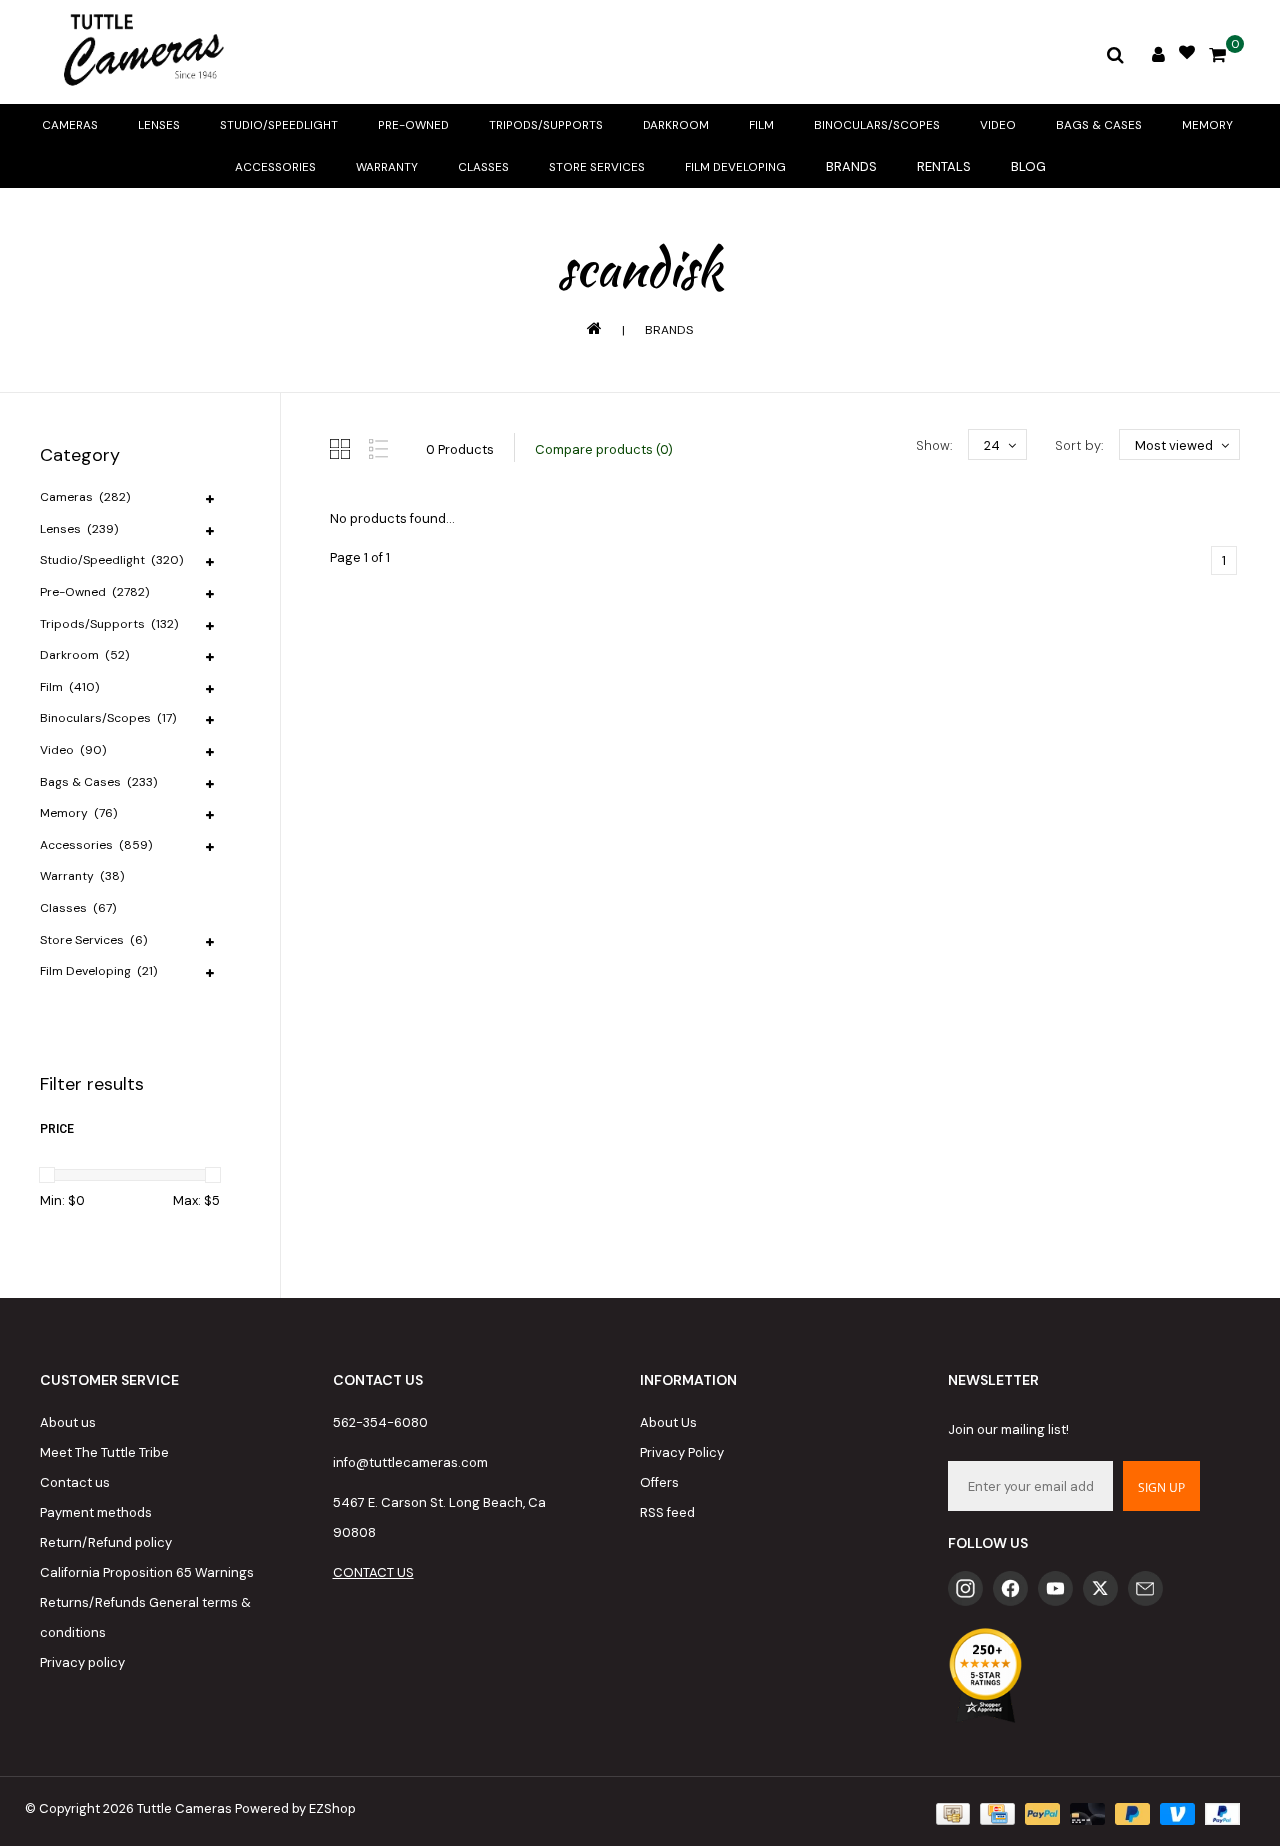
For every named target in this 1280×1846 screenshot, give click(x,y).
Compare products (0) (604, 449)
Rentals (944, 166)
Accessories (275, 167)
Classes (483, 167)
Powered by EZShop (295, 1808)
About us (68, 1422)
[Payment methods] (951, 1813)
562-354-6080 (380, 1422)
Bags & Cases (1099, 125)
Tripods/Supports (546, 125)
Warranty (387, 167)
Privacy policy (82, 1662)
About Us (668, 1422)
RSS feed (667, 1512)
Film (761, 125)
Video (998, 125)
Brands (851, 166)
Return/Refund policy (106, 1542)
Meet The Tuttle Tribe (104, 1452)
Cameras (70, 125)
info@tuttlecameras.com (410, 1462)
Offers (659, 1482)
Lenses (159, 125)
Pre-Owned (413, 125)
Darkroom (676, 125)
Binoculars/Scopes (877, 125)
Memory (1207, 125)
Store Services (597, 167)
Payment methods (96, 1512)
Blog (1028, 166)
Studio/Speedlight (279, 125)
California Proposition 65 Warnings (147, 1572)
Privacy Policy (682, 1452)
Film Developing (735, 167)
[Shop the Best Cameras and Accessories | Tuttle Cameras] (140, 52)
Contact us (75, 1482)
